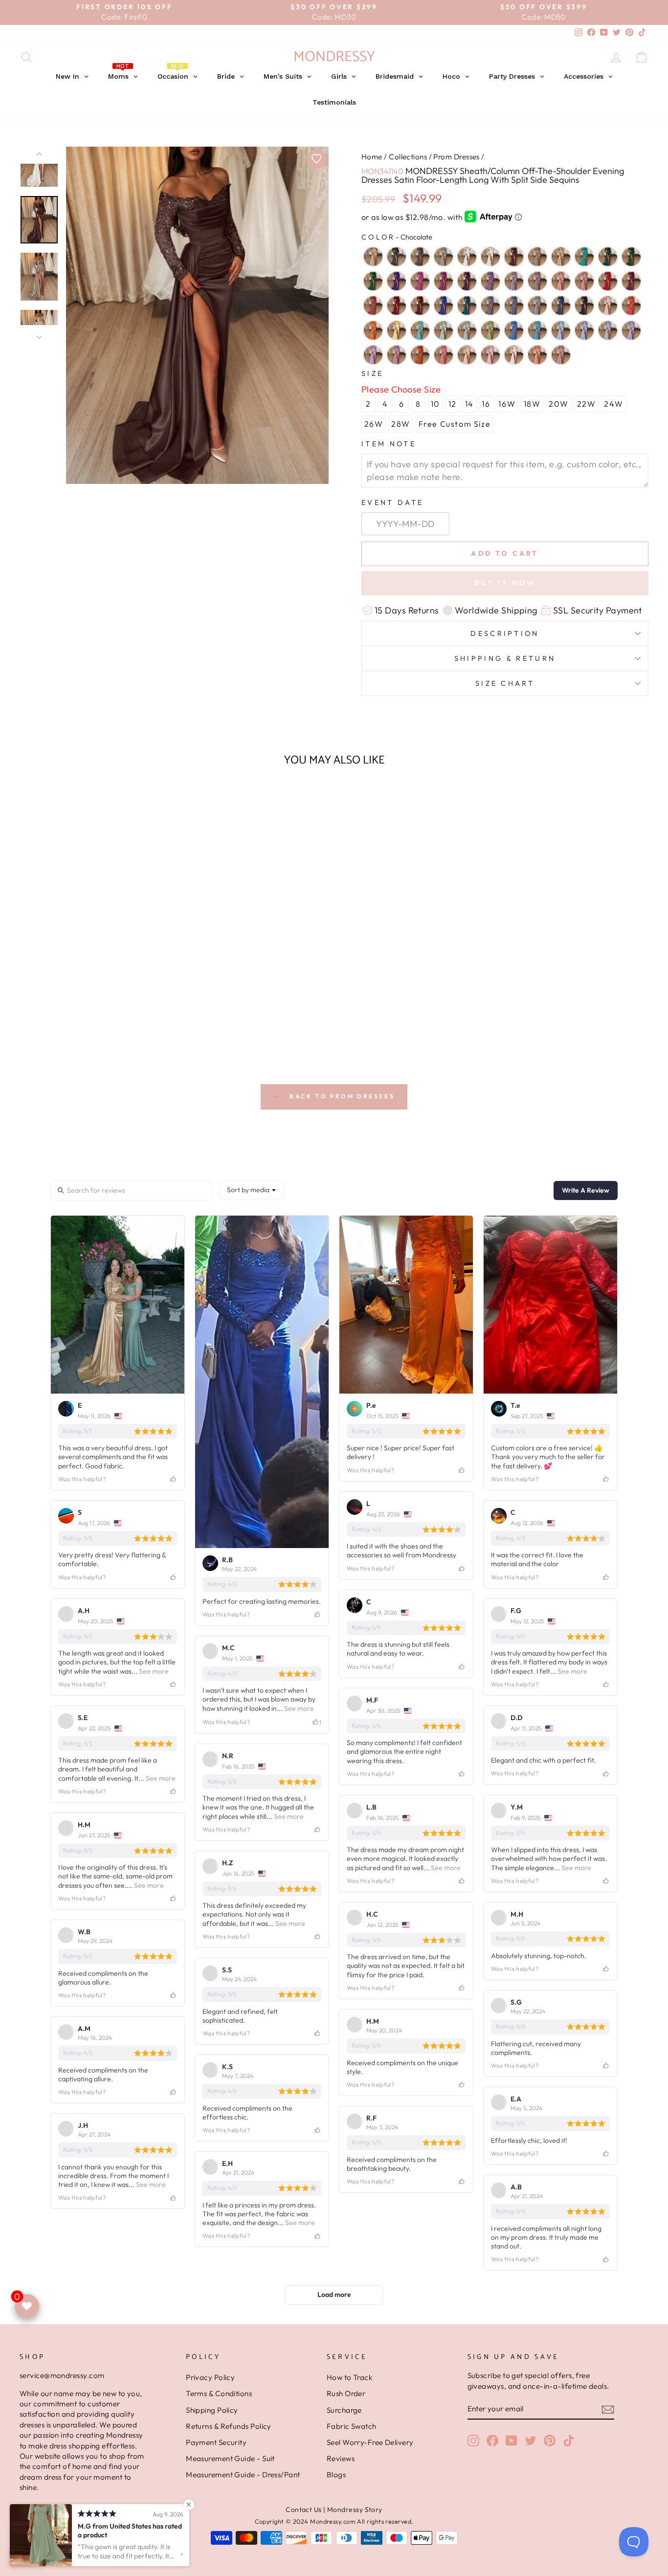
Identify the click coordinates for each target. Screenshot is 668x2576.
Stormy (490, 306)
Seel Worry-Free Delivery (370, 2442)
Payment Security (216, 2442)
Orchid (444, 281)
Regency (397, 281)
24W (614, 404)
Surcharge (344, 2410)
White (467, 257)
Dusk (537, 281)
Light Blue (561, 330)
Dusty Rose (584, 281)
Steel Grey (420, 257)
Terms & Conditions (219, 2393)
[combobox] (251, 1190)
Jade (584, 257)
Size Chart (505, 683)
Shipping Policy (212, 2410)
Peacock (608, 257)
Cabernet (420, 306)
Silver (444, 257)
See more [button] (153, 1671)
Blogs (336, 2475)
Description (505, 633)
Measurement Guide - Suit (230, 2458)
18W (532, 404)
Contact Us (304, 2510)
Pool (537, 330)
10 (435, 404)
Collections (408, 157)
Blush (561, 281)
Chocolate (514, 257)
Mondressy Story (355, 2510)
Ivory (490, 257)
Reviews (341, 2458)
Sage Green (467, 330)
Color (397, 237)
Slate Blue (514, 306)
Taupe (537, 257)
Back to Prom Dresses (341, 1096)
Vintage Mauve (561, 355)
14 (469, 404)
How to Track (349, 2377)
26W (374, 424)
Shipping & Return (505, 658)
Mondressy (334, 57)
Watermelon (444, 355)
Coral (537, 355)
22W (587, 404)
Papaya (631, 306)
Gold (373, 257)
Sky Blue (584, 330)
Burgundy (397, 306)
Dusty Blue (537, 306)
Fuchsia (420, 281)
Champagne (561, 257)
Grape (467, 281)
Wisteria (514, 281)
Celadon (490, 330)
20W (559, 404)
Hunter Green (631, 257)
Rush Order (346, 2393)
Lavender (631, 330)
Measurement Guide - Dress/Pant (243, 2475)
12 (453, 404)
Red (608, 281)
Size (372, 373)
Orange (373, 330)
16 (486, 404)
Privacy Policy (210, 2377)
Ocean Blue (514, 330)
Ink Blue (467, 306)
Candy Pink (490, 355)
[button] (94, 1021)
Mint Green (444, 330)
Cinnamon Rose (373, 306)
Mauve (397, 355)
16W (507, 404)
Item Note (389, 444)
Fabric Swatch (352, 2426)
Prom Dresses (456, 157)
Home (372, 157)
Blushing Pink (514, 355)
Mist (608, 330)
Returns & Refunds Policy (229, 2426)
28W (401, 424)
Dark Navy (584, 306)
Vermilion (420, 355)
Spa (420, 330)
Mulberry (631, 281)
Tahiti (490, 281)
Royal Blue (444, 306)
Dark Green (373, 281)
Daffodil (397, 330)
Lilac (373, 355)
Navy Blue (561, 306)
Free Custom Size (455, 424)
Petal (608, 306)
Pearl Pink (467, 355)
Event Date (392, 502)
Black (397, 257)
